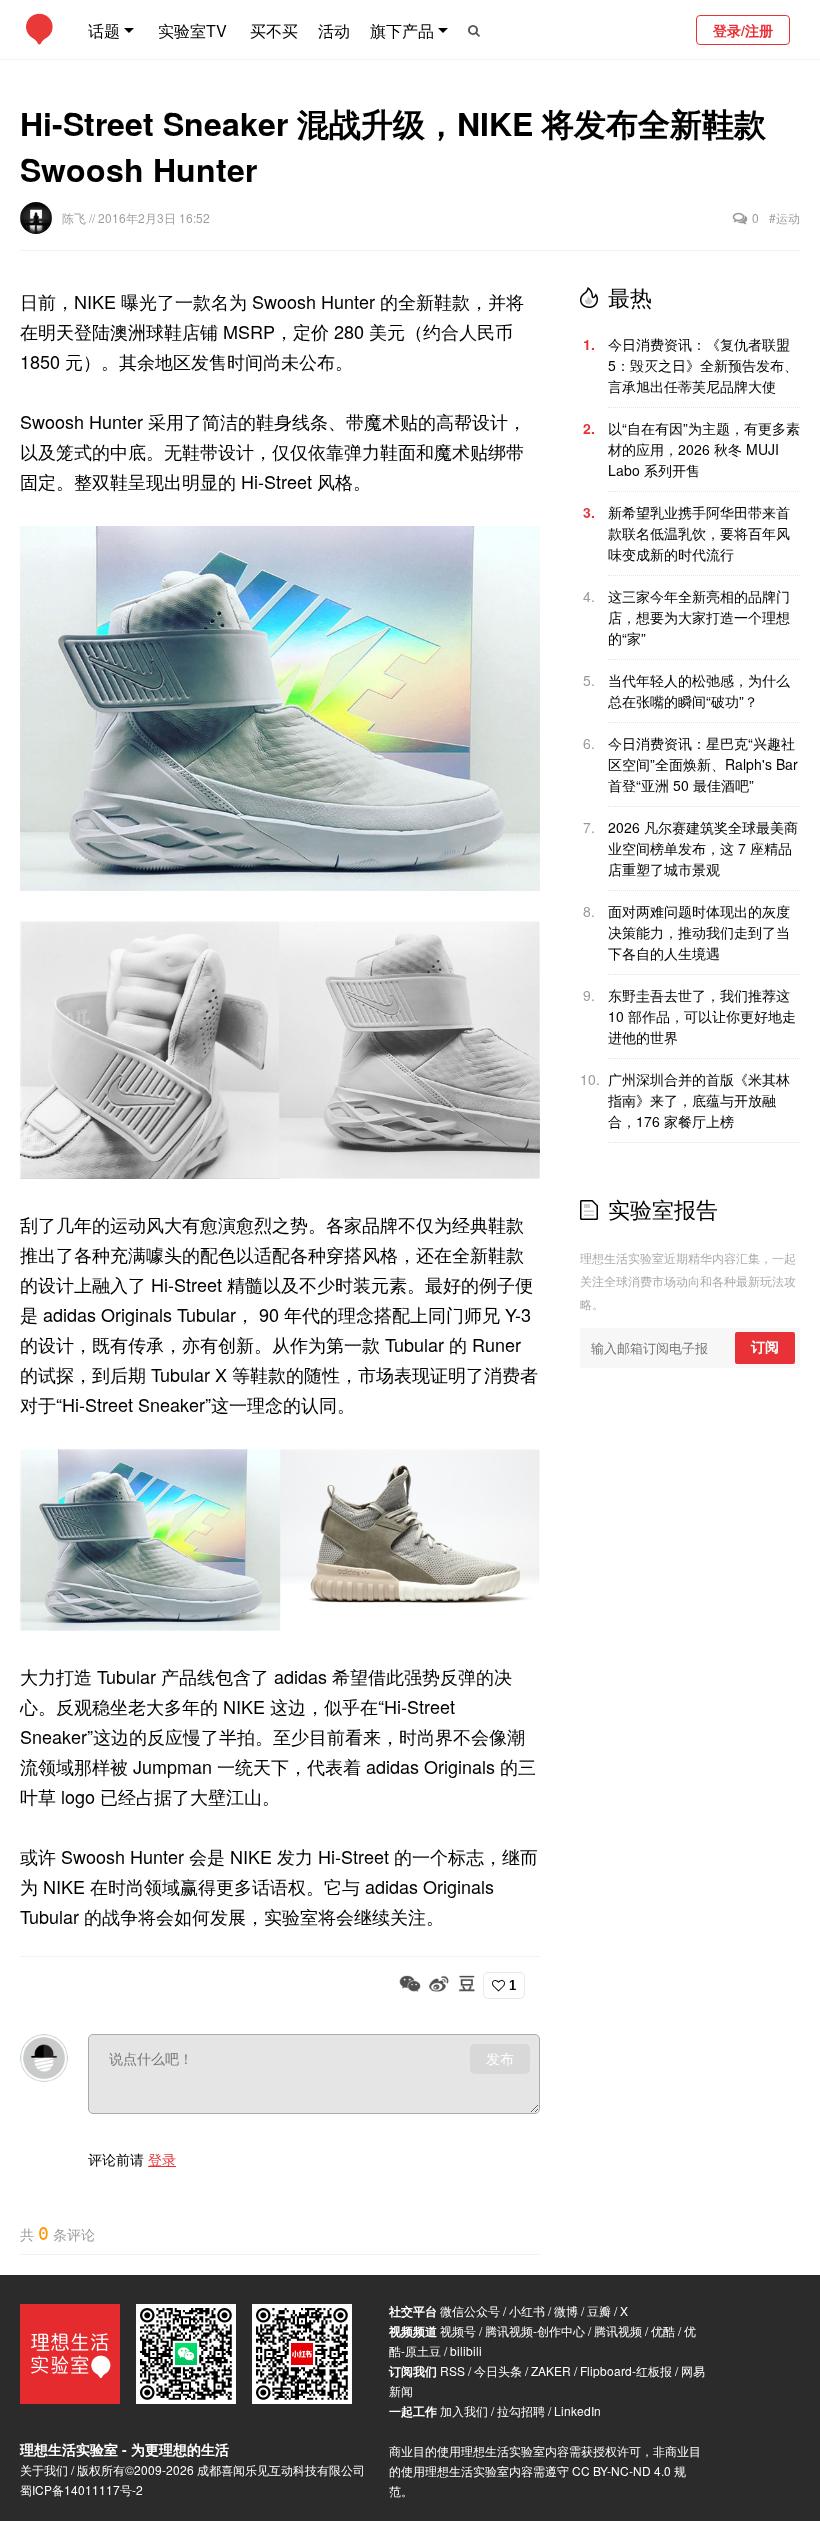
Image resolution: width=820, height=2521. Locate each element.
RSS (452, 2370)
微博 (566, 2310)
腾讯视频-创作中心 (535, 2330)
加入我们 (464, 2410)
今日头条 (498, 2370)
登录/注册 (743, 30)
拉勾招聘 (521, 2410)
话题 (104, 30)
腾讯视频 (618, 2330)
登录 (162, 2159)
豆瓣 (599, 2310)
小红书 (527, 2310)
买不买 (274, 30)
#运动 (784, 217)
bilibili (466, 2350)
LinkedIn (577, 2410)
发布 (500, 2059)
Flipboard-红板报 (626, 2370)
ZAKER (551, 2370)
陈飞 (75, 217)
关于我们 (44, 2469)
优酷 (663, 2330)
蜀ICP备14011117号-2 (81, 2489)
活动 (334, 30)
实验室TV (192, 30)
